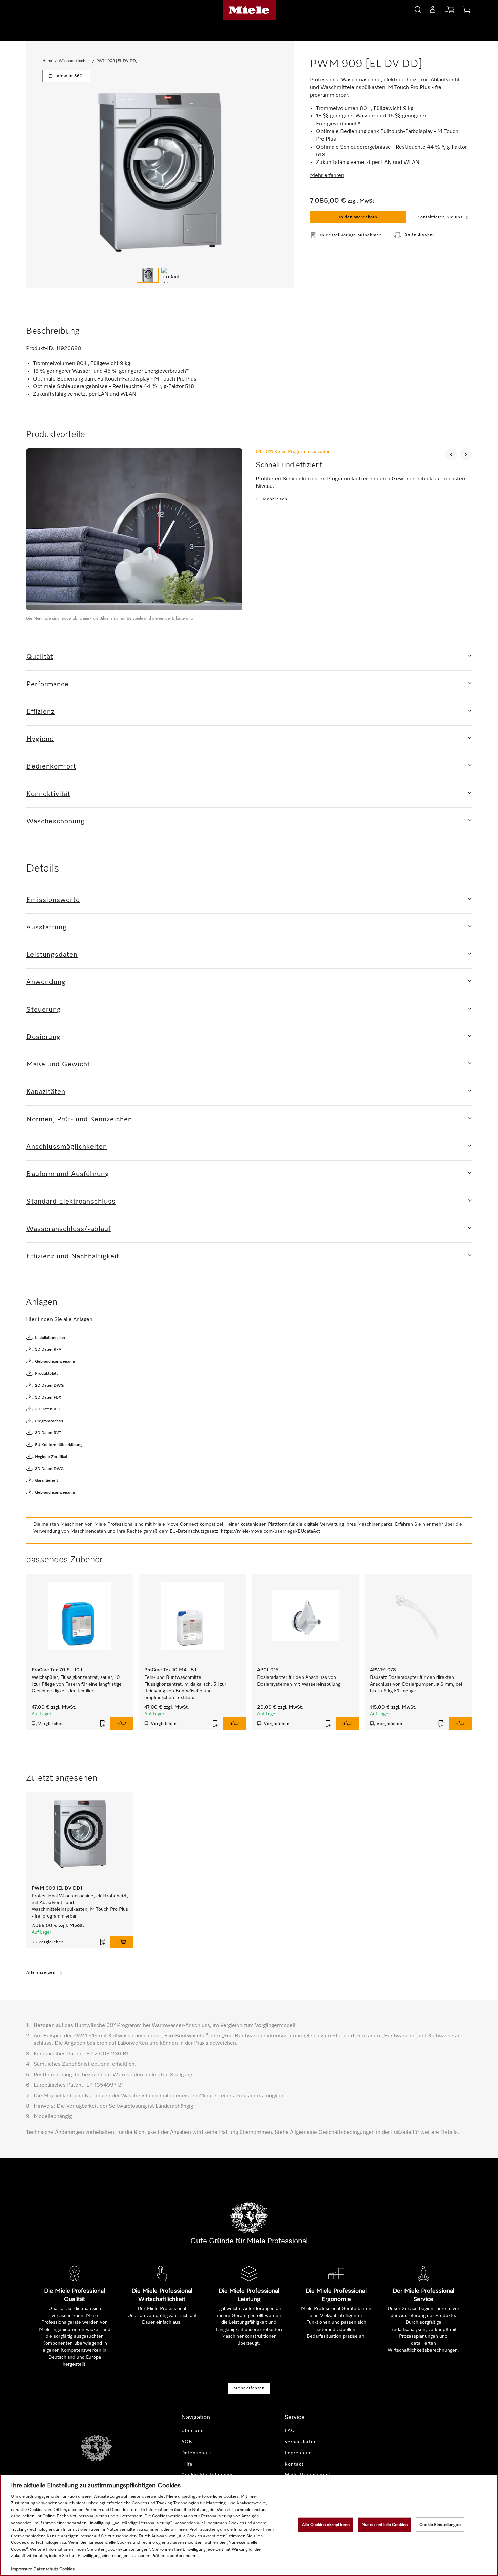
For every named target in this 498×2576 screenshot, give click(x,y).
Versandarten (301, 2442)
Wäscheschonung (56, 821)
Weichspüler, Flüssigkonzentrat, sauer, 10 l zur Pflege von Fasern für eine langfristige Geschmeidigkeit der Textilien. (77, 1684)
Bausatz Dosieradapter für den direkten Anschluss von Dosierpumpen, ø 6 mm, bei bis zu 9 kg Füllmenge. (416, 1684)
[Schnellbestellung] (450, 11)
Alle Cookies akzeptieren (326, 2525)
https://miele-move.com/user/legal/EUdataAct (271, 1531)
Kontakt (294, 2464)
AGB (187, 2442)
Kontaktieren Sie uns (440, 217)
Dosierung (44, 1037)
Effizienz (40, 712)
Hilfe (187, 2464)
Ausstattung (47, 927)
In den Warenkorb (358, 217)
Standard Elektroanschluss (71, 1202)
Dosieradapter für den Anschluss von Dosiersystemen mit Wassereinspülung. (300, 1681)
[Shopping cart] (466, 11)
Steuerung (44, 1010)
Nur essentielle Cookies (385, 2525)
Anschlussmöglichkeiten (67, 1147)
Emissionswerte (53, 900)
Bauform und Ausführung (68, 1174)
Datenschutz (196, 2453)
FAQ (290, 2431)
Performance (48, 684)
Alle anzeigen (41, 1973)
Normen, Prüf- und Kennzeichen (79, 1119)
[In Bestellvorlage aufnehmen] (103, 1724)
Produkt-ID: (40, 349)
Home (48, 61)
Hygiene (40, 739)
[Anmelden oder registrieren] (433, 11)
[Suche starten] (418, 9)
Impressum (298, 2453)
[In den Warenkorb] (122, 1724)
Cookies (67, 2569)
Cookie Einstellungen (440, 2525)
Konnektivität (48, 794)
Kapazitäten (46, 1092)
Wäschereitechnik (75, 61)
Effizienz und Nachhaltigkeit (73, 1256)
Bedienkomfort (51, 766)
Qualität (40, 657)
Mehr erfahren (249, 2388)
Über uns (192, 2431)
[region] (249, 2525)
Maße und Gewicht (58, 1064)
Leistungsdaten (52, 955)
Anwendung (46, 982)
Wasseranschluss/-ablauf (69, 1229)
